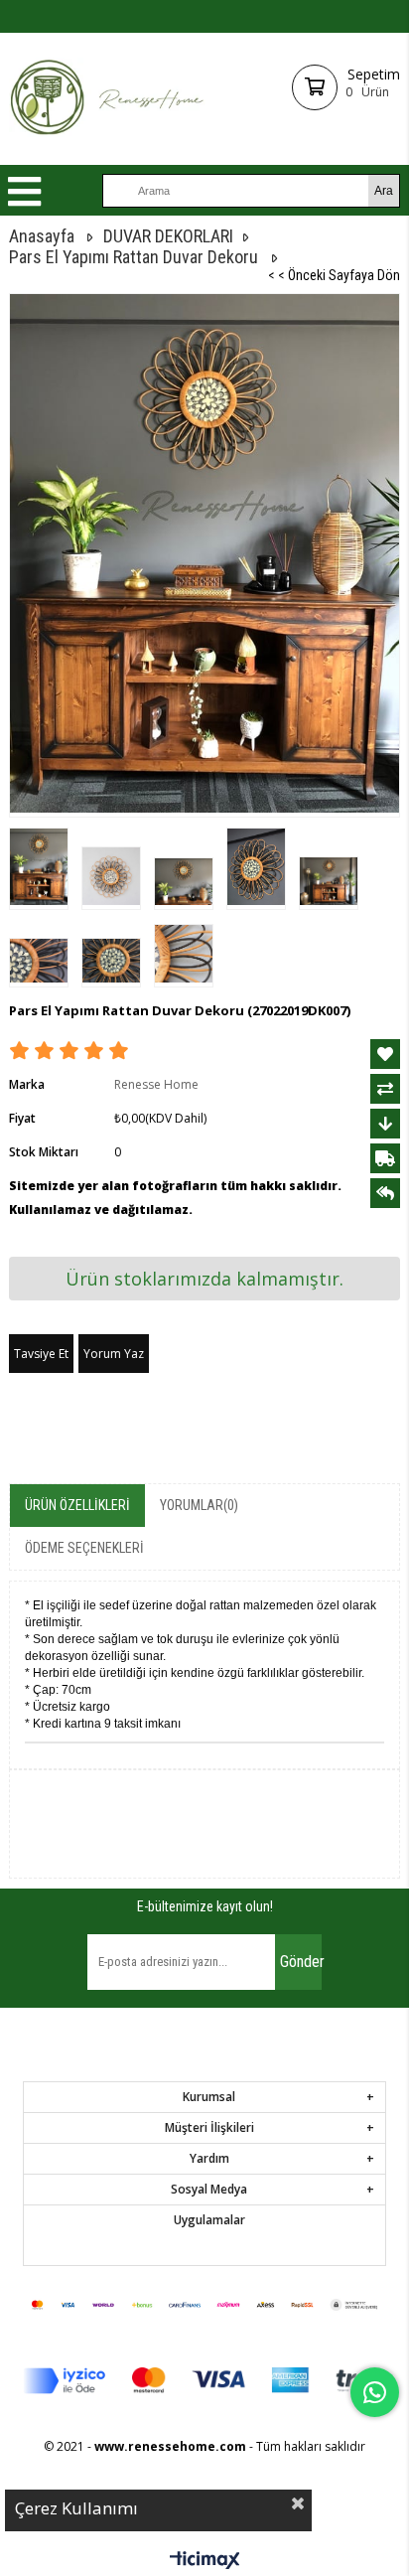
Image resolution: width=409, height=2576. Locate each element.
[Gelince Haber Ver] (385, 1193)
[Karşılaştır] (385, 1089)
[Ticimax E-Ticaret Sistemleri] (205, 2561)
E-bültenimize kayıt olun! (205, 1906)
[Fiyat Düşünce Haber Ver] (385, 1124)
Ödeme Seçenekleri (84, 1548)
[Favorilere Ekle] (385, 1054)
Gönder (301, 1962)
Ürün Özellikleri (77, 1505)
